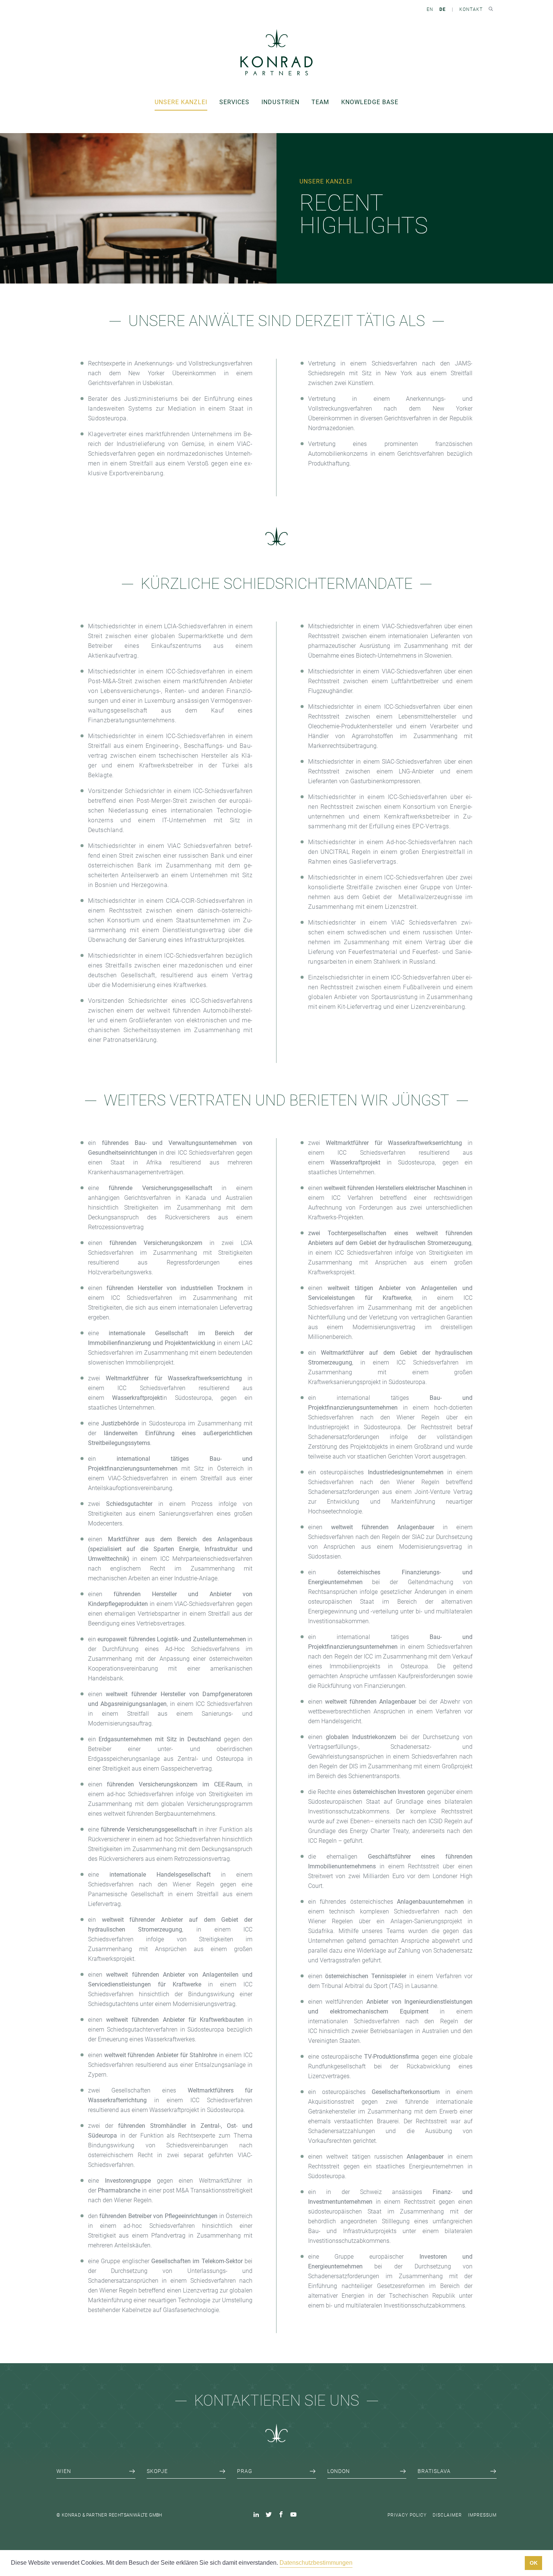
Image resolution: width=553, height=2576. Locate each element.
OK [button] (534, 2563)
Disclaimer (447, 2515)
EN (430, 9)
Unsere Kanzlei (181, 102)
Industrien (280, 102)
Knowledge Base (370, 102)
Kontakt (471, 9)
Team (320, 102)
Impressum (482, 2515)
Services (234, 102)
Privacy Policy (407, 2515)
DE (443, 9)
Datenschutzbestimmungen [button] (316, 2563)
